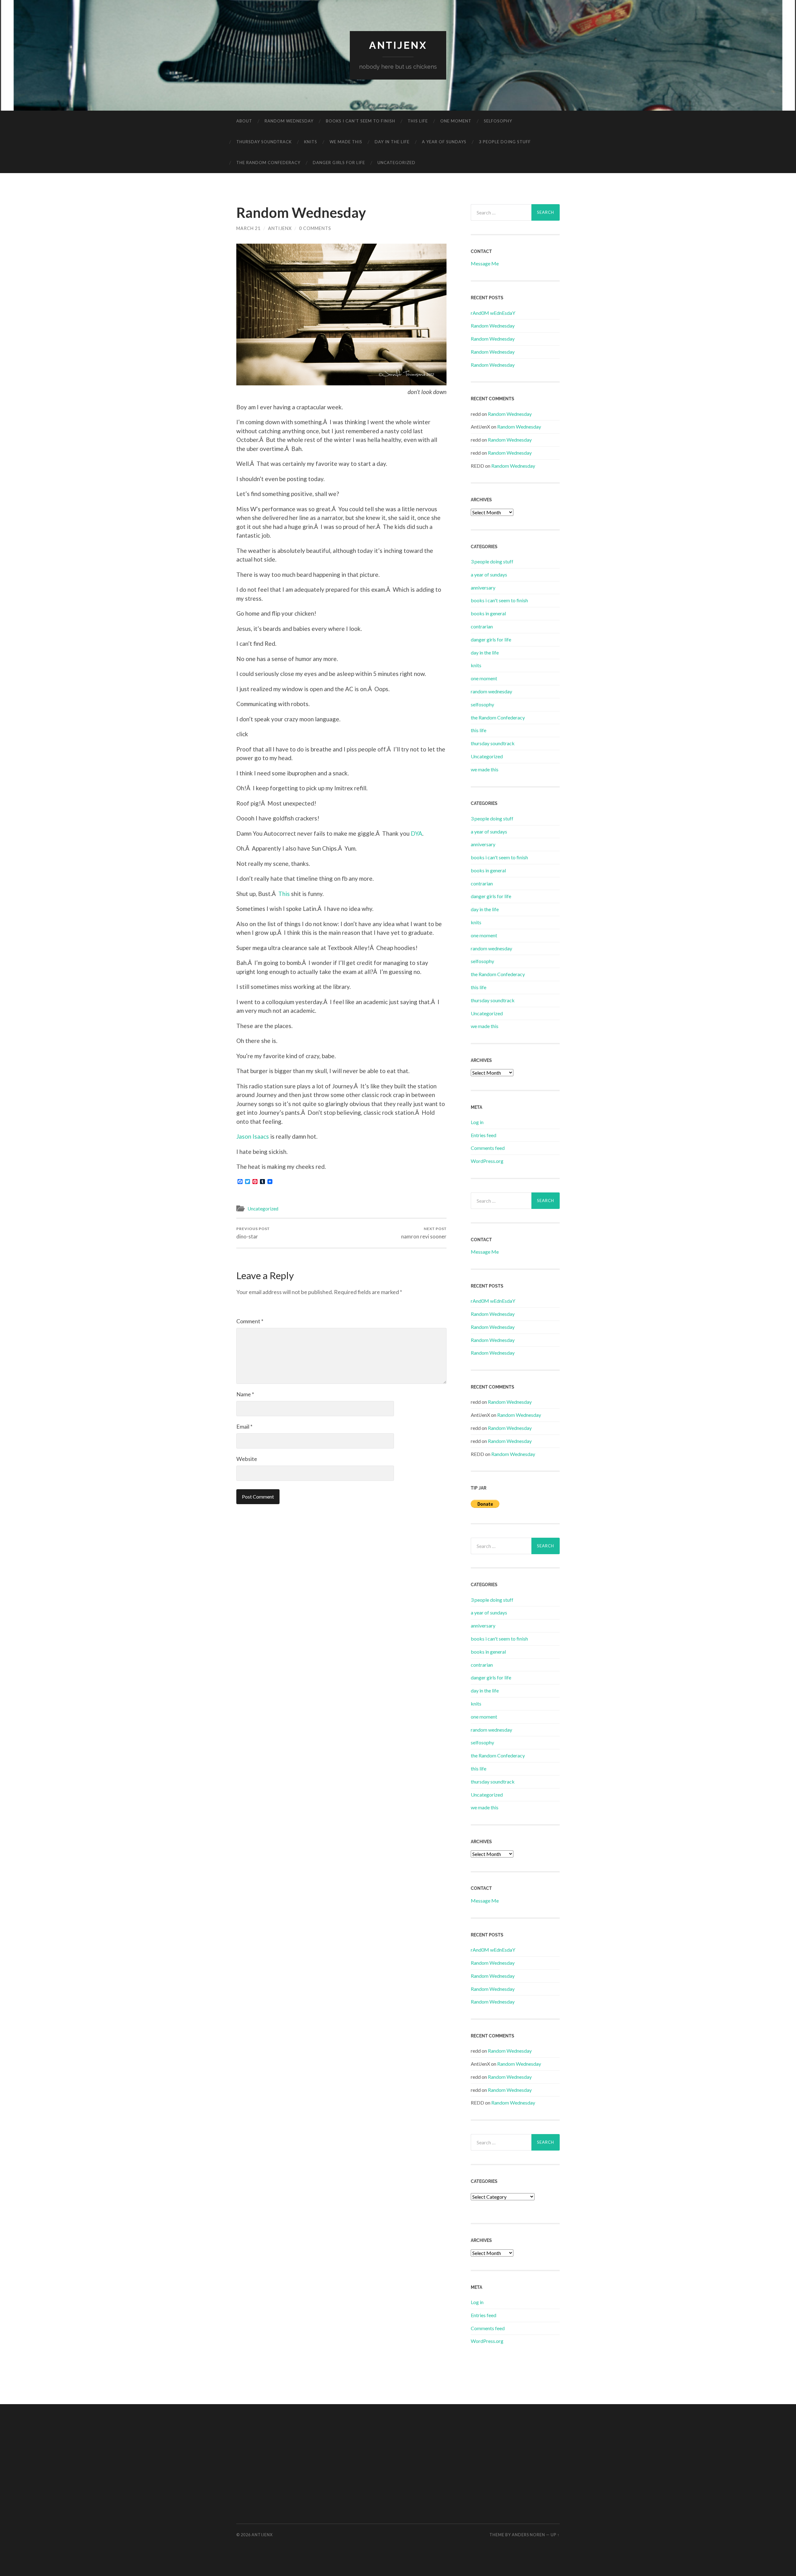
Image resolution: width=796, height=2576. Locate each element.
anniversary (483, 588)
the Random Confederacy (268, 163)
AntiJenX (280, 228)
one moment (456, 121)
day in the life (392, 142)
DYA (417, 833)
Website (247, 1459)
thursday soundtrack (264, 142)
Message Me (485, 263)
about (244, 121)
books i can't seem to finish (499, 600)
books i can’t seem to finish (361, 121)
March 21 (248, 228)
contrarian (482, 626)
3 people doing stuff (505, 142)
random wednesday (289, 121)
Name (245, 1394)
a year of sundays (444, 142)
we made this (346, 142)
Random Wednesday (493, 326)
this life (418, 121)
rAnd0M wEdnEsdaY (493, 313)
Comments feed (488, 1148)
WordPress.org (487, 1161)
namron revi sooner (424, 1233)
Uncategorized (396, 163)
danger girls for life (339, 163)
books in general (488, 613)
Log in (477, 1122)
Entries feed (484, 1135)
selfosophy (498, 121)
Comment (250, 1321)
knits (311, 142)
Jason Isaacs (253, 1136)
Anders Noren (528, 2535)
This (284, 894)
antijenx (398, 45)
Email (244, 1426)
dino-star (253, 1233)
